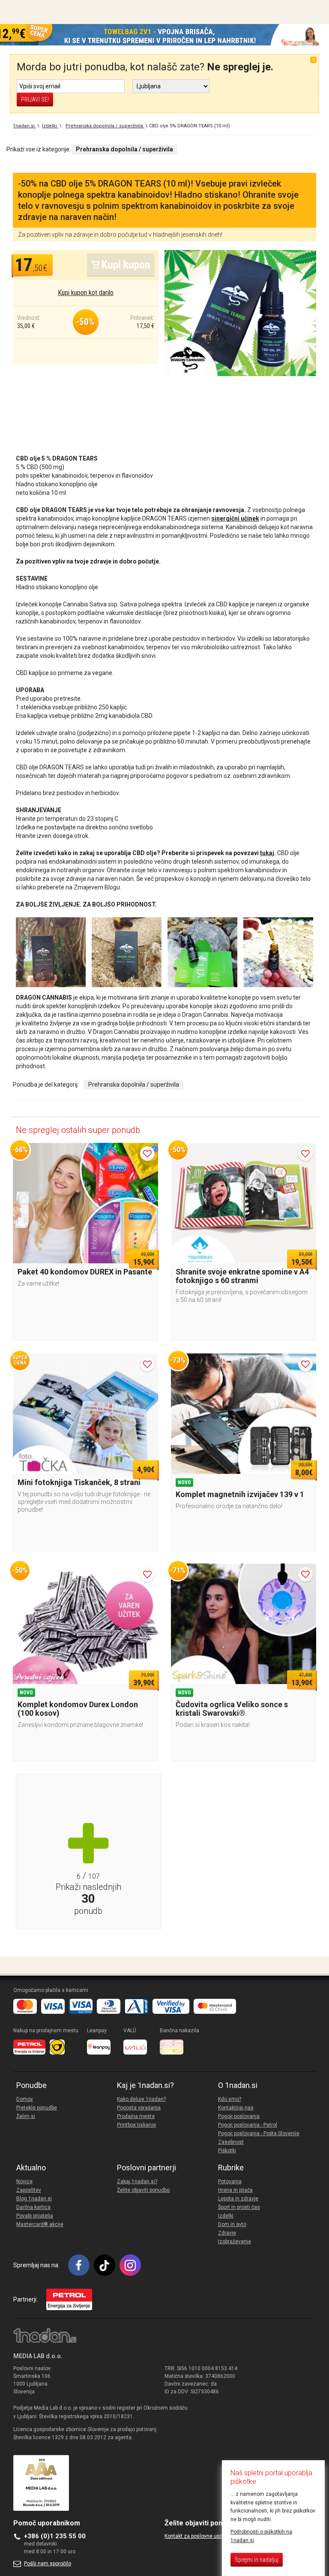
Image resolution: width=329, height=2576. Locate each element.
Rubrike (231, 2168)
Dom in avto (232, 2224)
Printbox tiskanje (136, 2125)
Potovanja (230, 2181)
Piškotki (227, 2151)
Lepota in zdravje (238, 2199)
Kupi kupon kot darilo (86, 293)
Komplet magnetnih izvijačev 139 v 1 (240, 1494)
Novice (24, 2181)
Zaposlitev (29, 2190)
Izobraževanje (235, 2242)
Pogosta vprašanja (139, 2108)
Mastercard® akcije (40, 2224)
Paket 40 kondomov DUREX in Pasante (85, 1272)
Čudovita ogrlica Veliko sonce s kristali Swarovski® (232, 1709)
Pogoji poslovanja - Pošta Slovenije (259, 2133)
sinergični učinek (235, 518)
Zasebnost (231, 2142)
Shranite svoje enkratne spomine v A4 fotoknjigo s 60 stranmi (242, 1276)
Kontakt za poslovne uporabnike (202, 2536)
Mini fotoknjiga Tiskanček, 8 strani (79, 1482)
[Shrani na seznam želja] (147, 1154)
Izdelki (226, 2216)
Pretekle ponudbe (37, 2108)
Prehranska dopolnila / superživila (134, 1085)
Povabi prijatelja (35, 2216)
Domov (25, 2099)
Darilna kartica (33, 2207)
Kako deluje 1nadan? (141, 2099)
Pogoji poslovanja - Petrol (248, 2125)
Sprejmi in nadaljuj (257, 2560)
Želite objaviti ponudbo (143, 2190)
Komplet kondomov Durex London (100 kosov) (78, 1709)
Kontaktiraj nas (236, 2108)
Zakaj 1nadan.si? (137, 2181)
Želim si (26, 2116)
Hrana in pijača (235, 2190)
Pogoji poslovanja (239, 2116)
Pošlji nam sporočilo (48, 2564)
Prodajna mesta (136, 2116)
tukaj (267, 853)
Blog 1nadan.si (34, 2199)
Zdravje (227, 2233)
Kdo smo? (230, 2099)
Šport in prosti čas (239, 2207)
